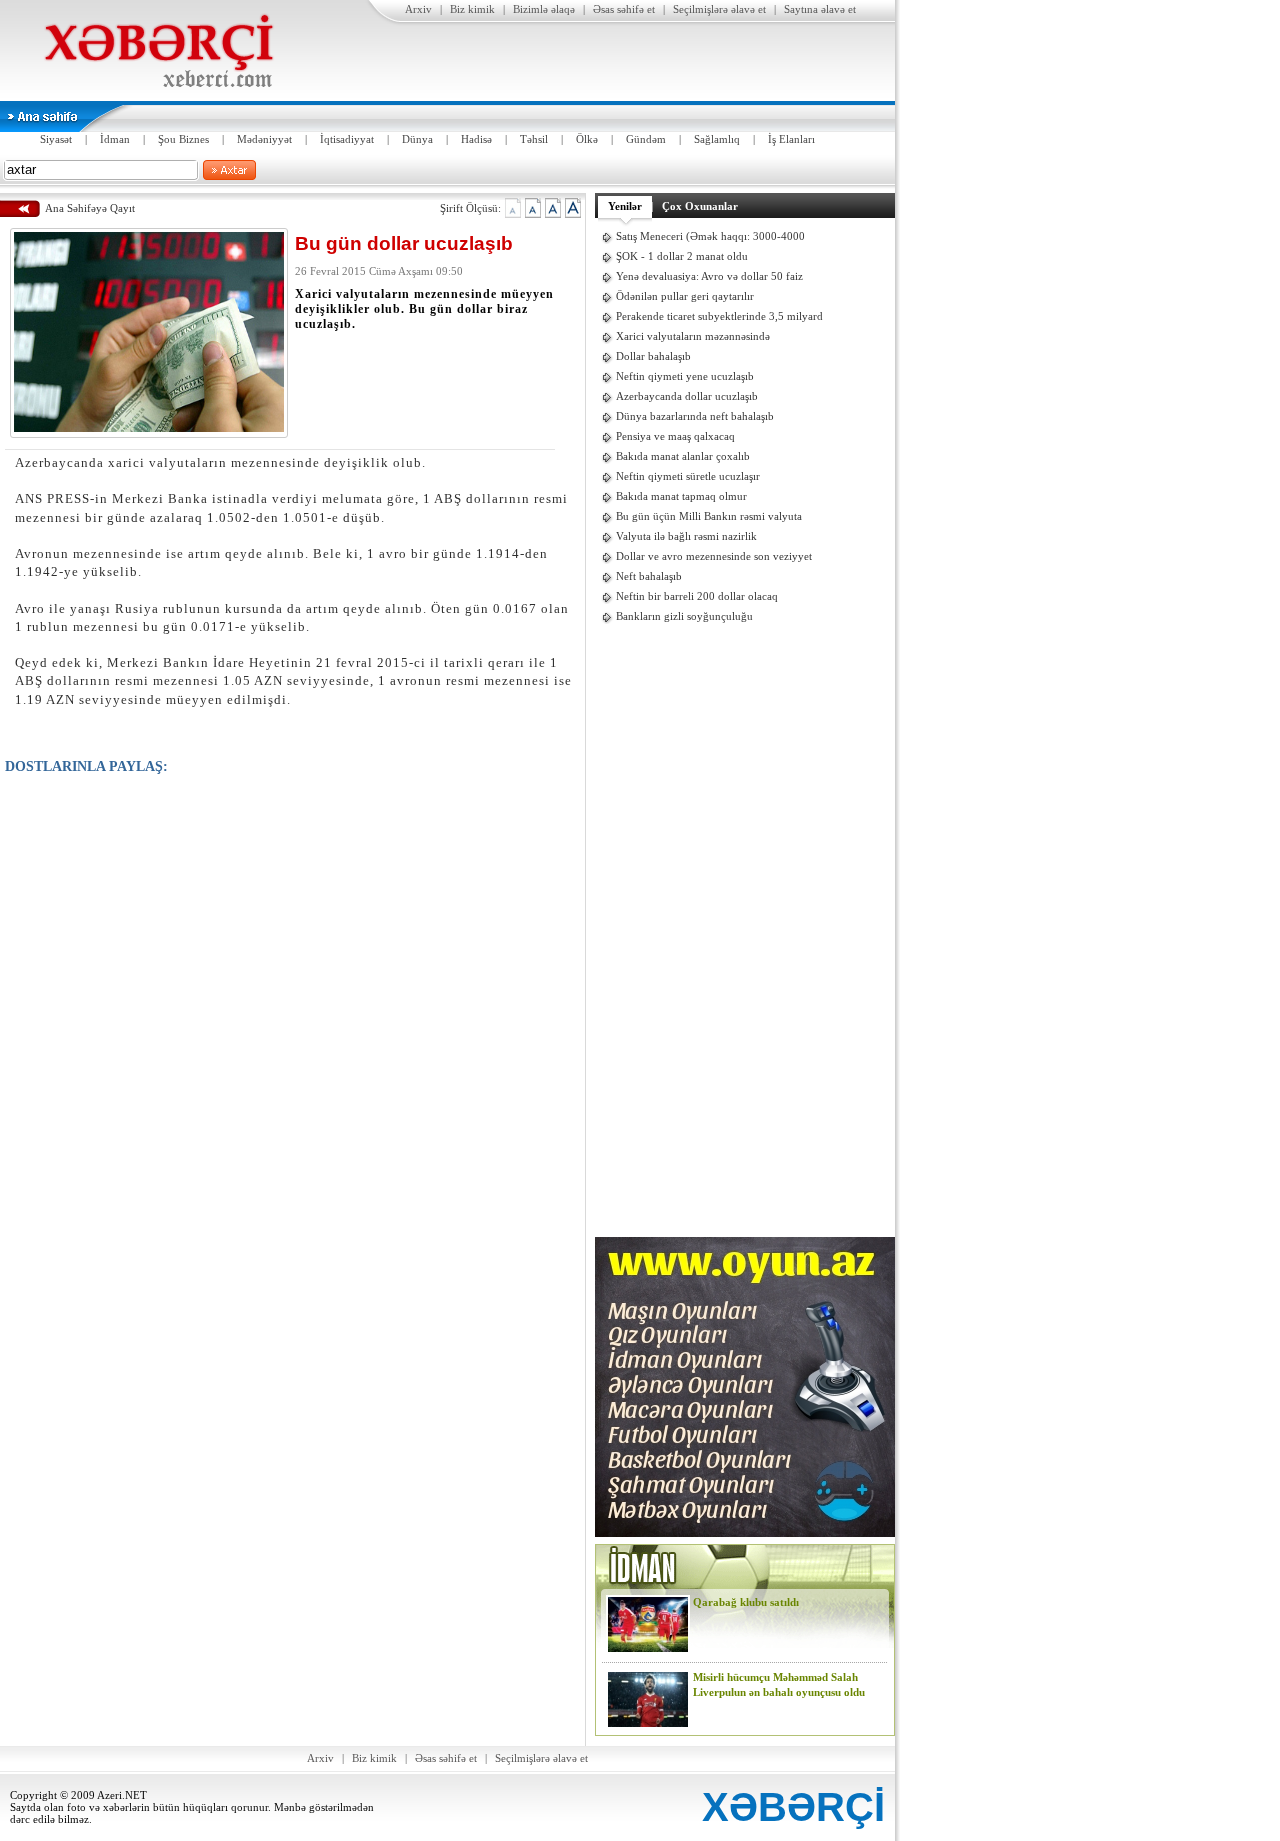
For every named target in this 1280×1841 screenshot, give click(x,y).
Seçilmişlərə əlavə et (719, 9)
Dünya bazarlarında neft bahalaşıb (695, 416)
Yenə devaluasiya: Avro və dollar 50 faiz (709, 276)
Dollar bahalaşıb (653, 356)
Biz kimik (472, 9)
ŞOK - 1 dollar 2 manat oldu (682, 256)
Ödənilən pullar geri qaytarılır (685, 296)
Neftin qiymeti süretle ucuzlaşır (688, 476)
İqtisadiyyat (347, 139)
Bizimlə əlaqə (544, 9)
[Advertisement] (745, 932)
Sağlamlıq (717, 139)
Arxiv (418, 9)
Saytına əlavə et (820, 9)
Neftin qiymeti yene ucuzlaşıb (685, 376)
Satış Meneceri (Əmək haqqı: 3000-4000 (710, 236)
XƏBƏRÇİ (793, 1807)
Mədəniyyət (264, 139)
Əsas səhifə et (624, 9)
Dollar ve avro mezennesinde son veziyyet (714, 556)
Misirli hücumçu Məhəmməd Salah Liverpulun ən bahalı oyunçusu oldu (779, 1684)
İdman (115, 139)
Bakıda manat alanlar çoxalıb (683, 456)
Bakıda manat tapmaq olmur (681, 496)
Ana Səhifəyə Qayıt (90, 208)
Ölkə (587, 139)
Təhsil (534, 139)
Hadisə (476, 139)
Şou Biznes (183, 139)
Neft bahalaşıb (649, 576)
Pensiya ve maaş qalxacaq (675, 436)
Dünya (417, 139)
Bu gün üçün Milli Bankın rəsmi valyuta (709, 516)
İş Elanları (791, 139)
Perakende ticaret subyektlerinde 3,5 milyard (719, 316)
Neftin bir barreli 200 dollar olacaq (697, 596)
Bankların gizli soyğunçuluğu (684, 616)
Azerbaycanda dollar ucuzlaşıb (687, 396)
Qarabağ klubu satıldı (746, 1602)
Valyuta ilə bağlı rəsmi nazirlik (686, 536)
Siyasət (56, 139)
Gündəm (646, 139)
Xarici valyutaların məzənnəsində (693, 336)
